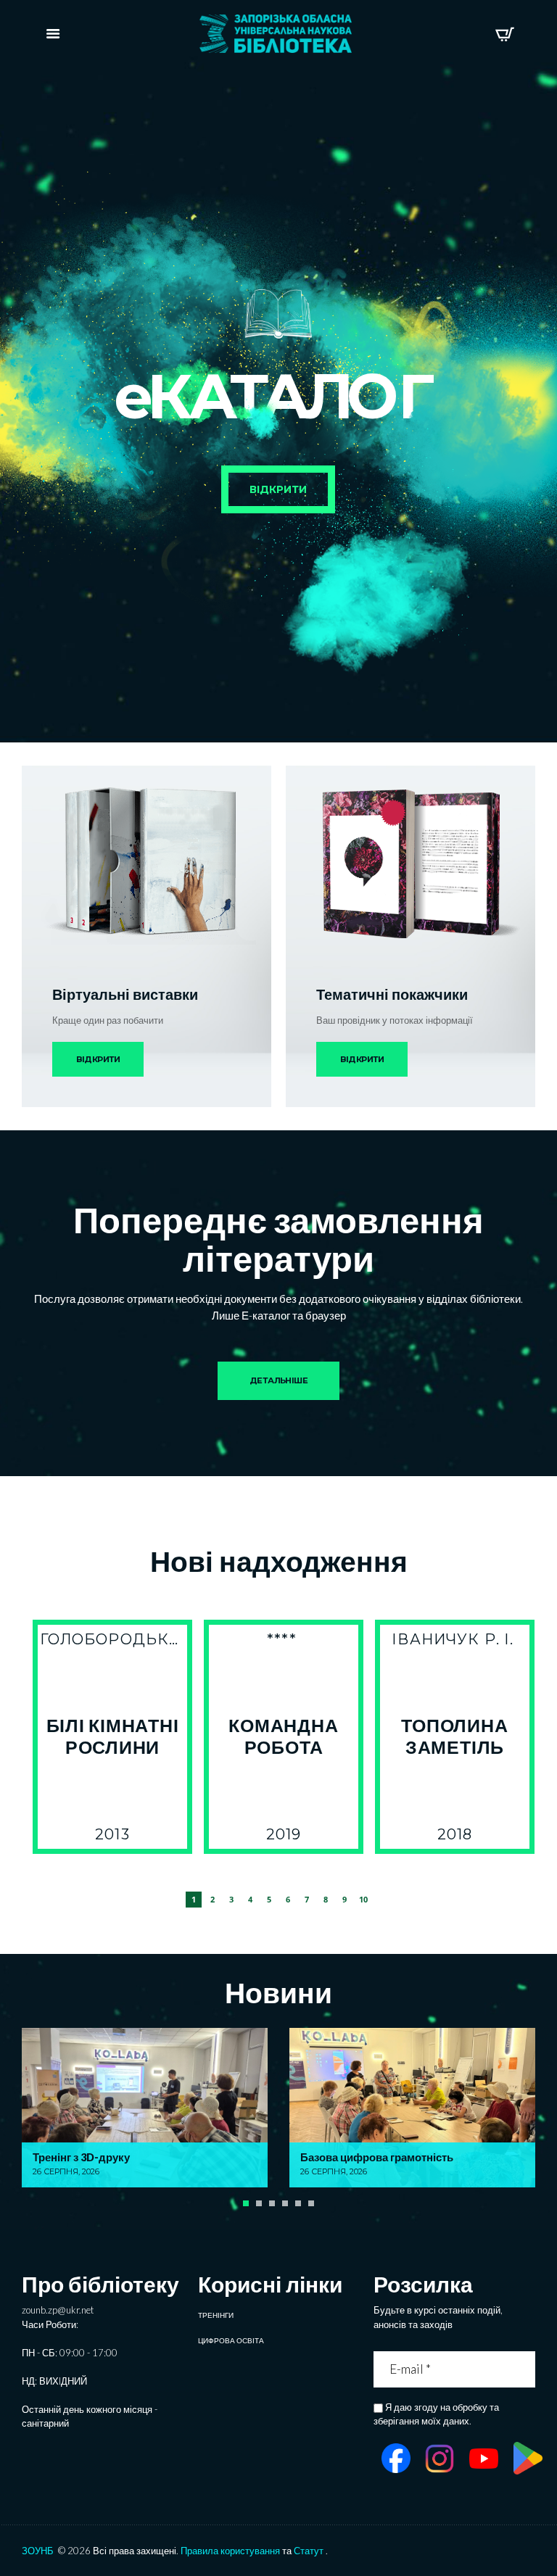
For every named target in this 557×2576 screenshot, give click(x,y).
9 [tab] (344, 1899)
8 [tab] (326, 1899)
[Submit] (526, 2369)
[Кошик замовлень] (504, 34)
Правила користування (230, 2551)
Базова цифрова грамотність (377, 2157)
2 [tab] (213, 1899)
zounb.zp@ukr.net (58, 2310)
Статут (309, 2551)
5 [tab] (269, 1899)
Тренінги (216, 2315)
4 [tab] (250, 1899)
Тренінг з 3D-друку (81, 2157)
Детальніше (278, 1380)
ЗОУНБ (38, 2551)
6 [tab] (288, 1899)
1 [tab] (194, 1899)
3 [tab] (231, 1899)
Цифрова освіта (231, 2340)
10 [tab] (363, 1899)
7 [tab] (307, 1899)
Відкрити (98, 1059)
